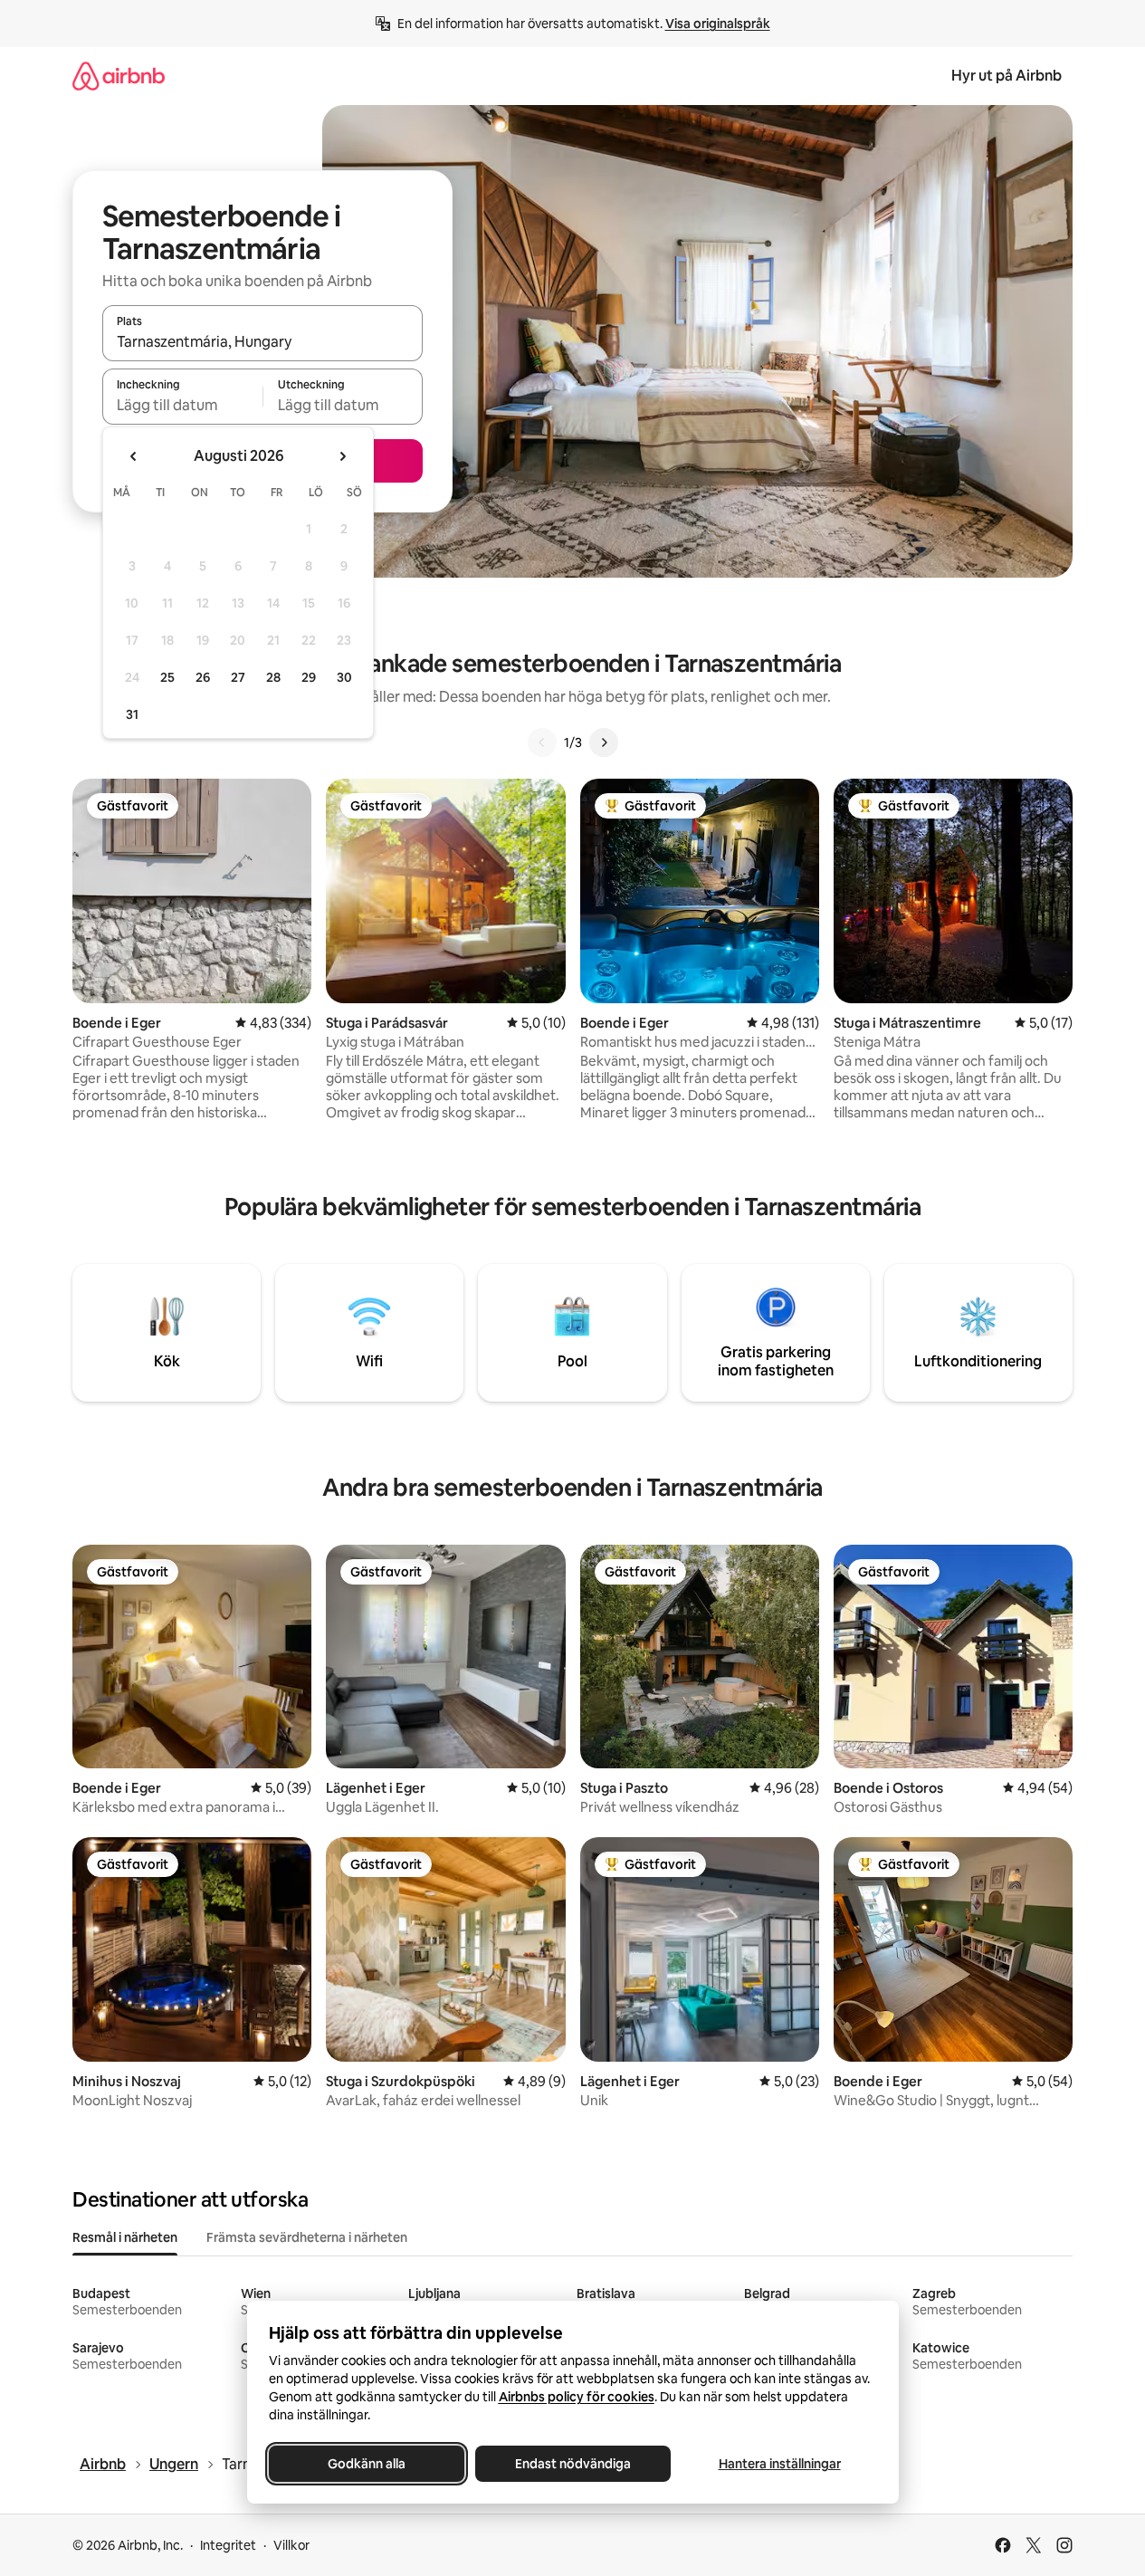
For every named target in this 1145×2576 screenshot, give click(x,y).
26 (203, 677)
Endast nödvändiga (573, 2464)
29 (309, 677)
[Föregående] (542, 742)
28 (273, 677)
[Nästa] (604, 742)
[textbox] (182, 405)
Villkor (291, 2545)
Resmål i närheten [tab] (125, 2237)
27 (238, 677)
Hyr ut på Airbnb (1007, 76)
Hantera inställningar (779, 2464)
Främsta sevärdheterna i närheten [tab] (307, 2237)
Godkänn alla (367, 2464)
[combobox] (262, 341)
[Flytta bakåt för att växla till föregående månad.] (134, 456)
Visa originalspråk (718, 24)
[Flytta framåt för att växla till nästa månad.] (342, 456)
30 (344, 677)
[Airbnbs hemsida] (119, 76)
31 (132, 714)
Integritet (228, 2545)
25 (167, 677)
